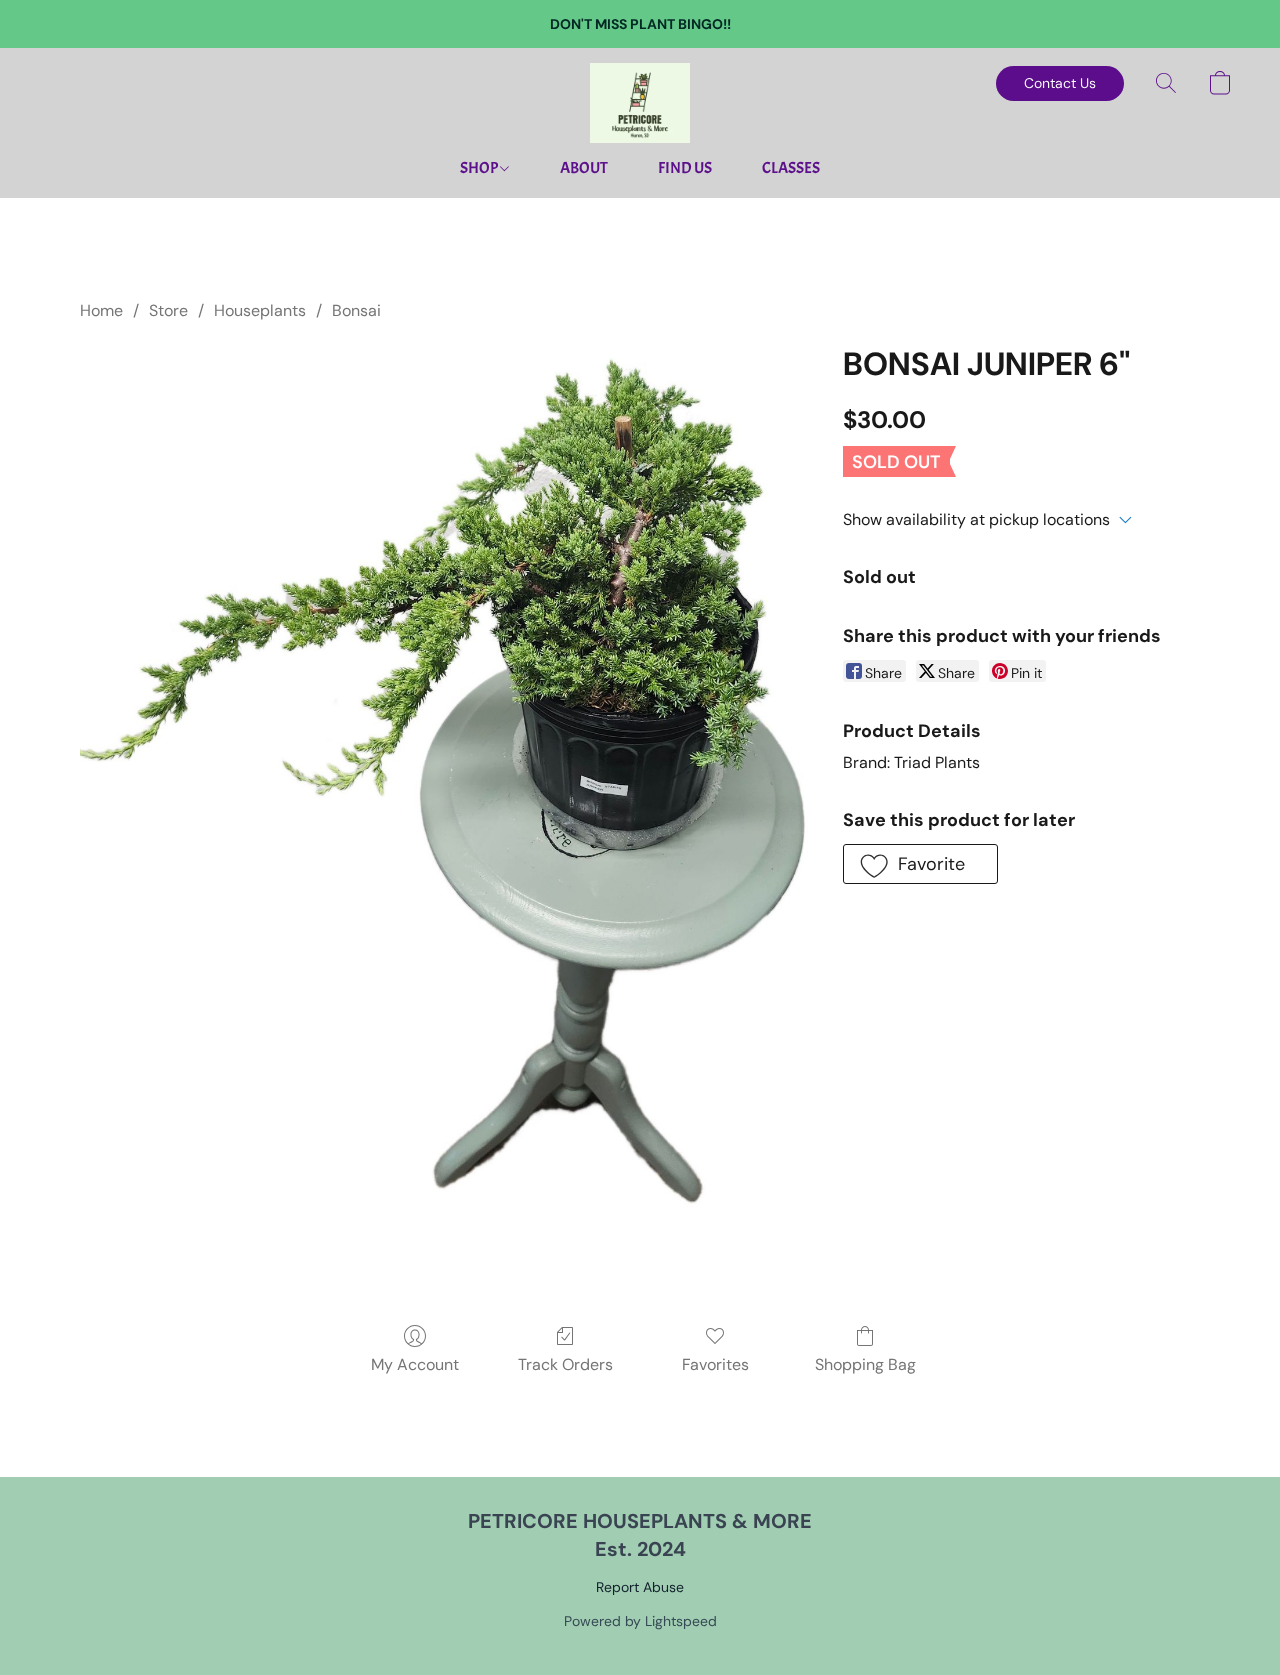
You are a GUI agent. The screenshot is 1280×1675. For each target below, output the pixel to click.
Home (101, 310)
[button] (640, 103)
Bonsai (356, 310)
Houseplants (260, 310)
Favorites (715, 1364)
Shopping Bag (865, 1364)
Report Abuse (640, 1587)
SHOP (480, 168)
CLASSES (791, 168)
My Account (415, 1364)
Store (168, 310)
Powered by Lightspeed (640, 1621)
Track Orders (565, 1364)
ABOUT (584, 168)
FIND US (685, 168)
